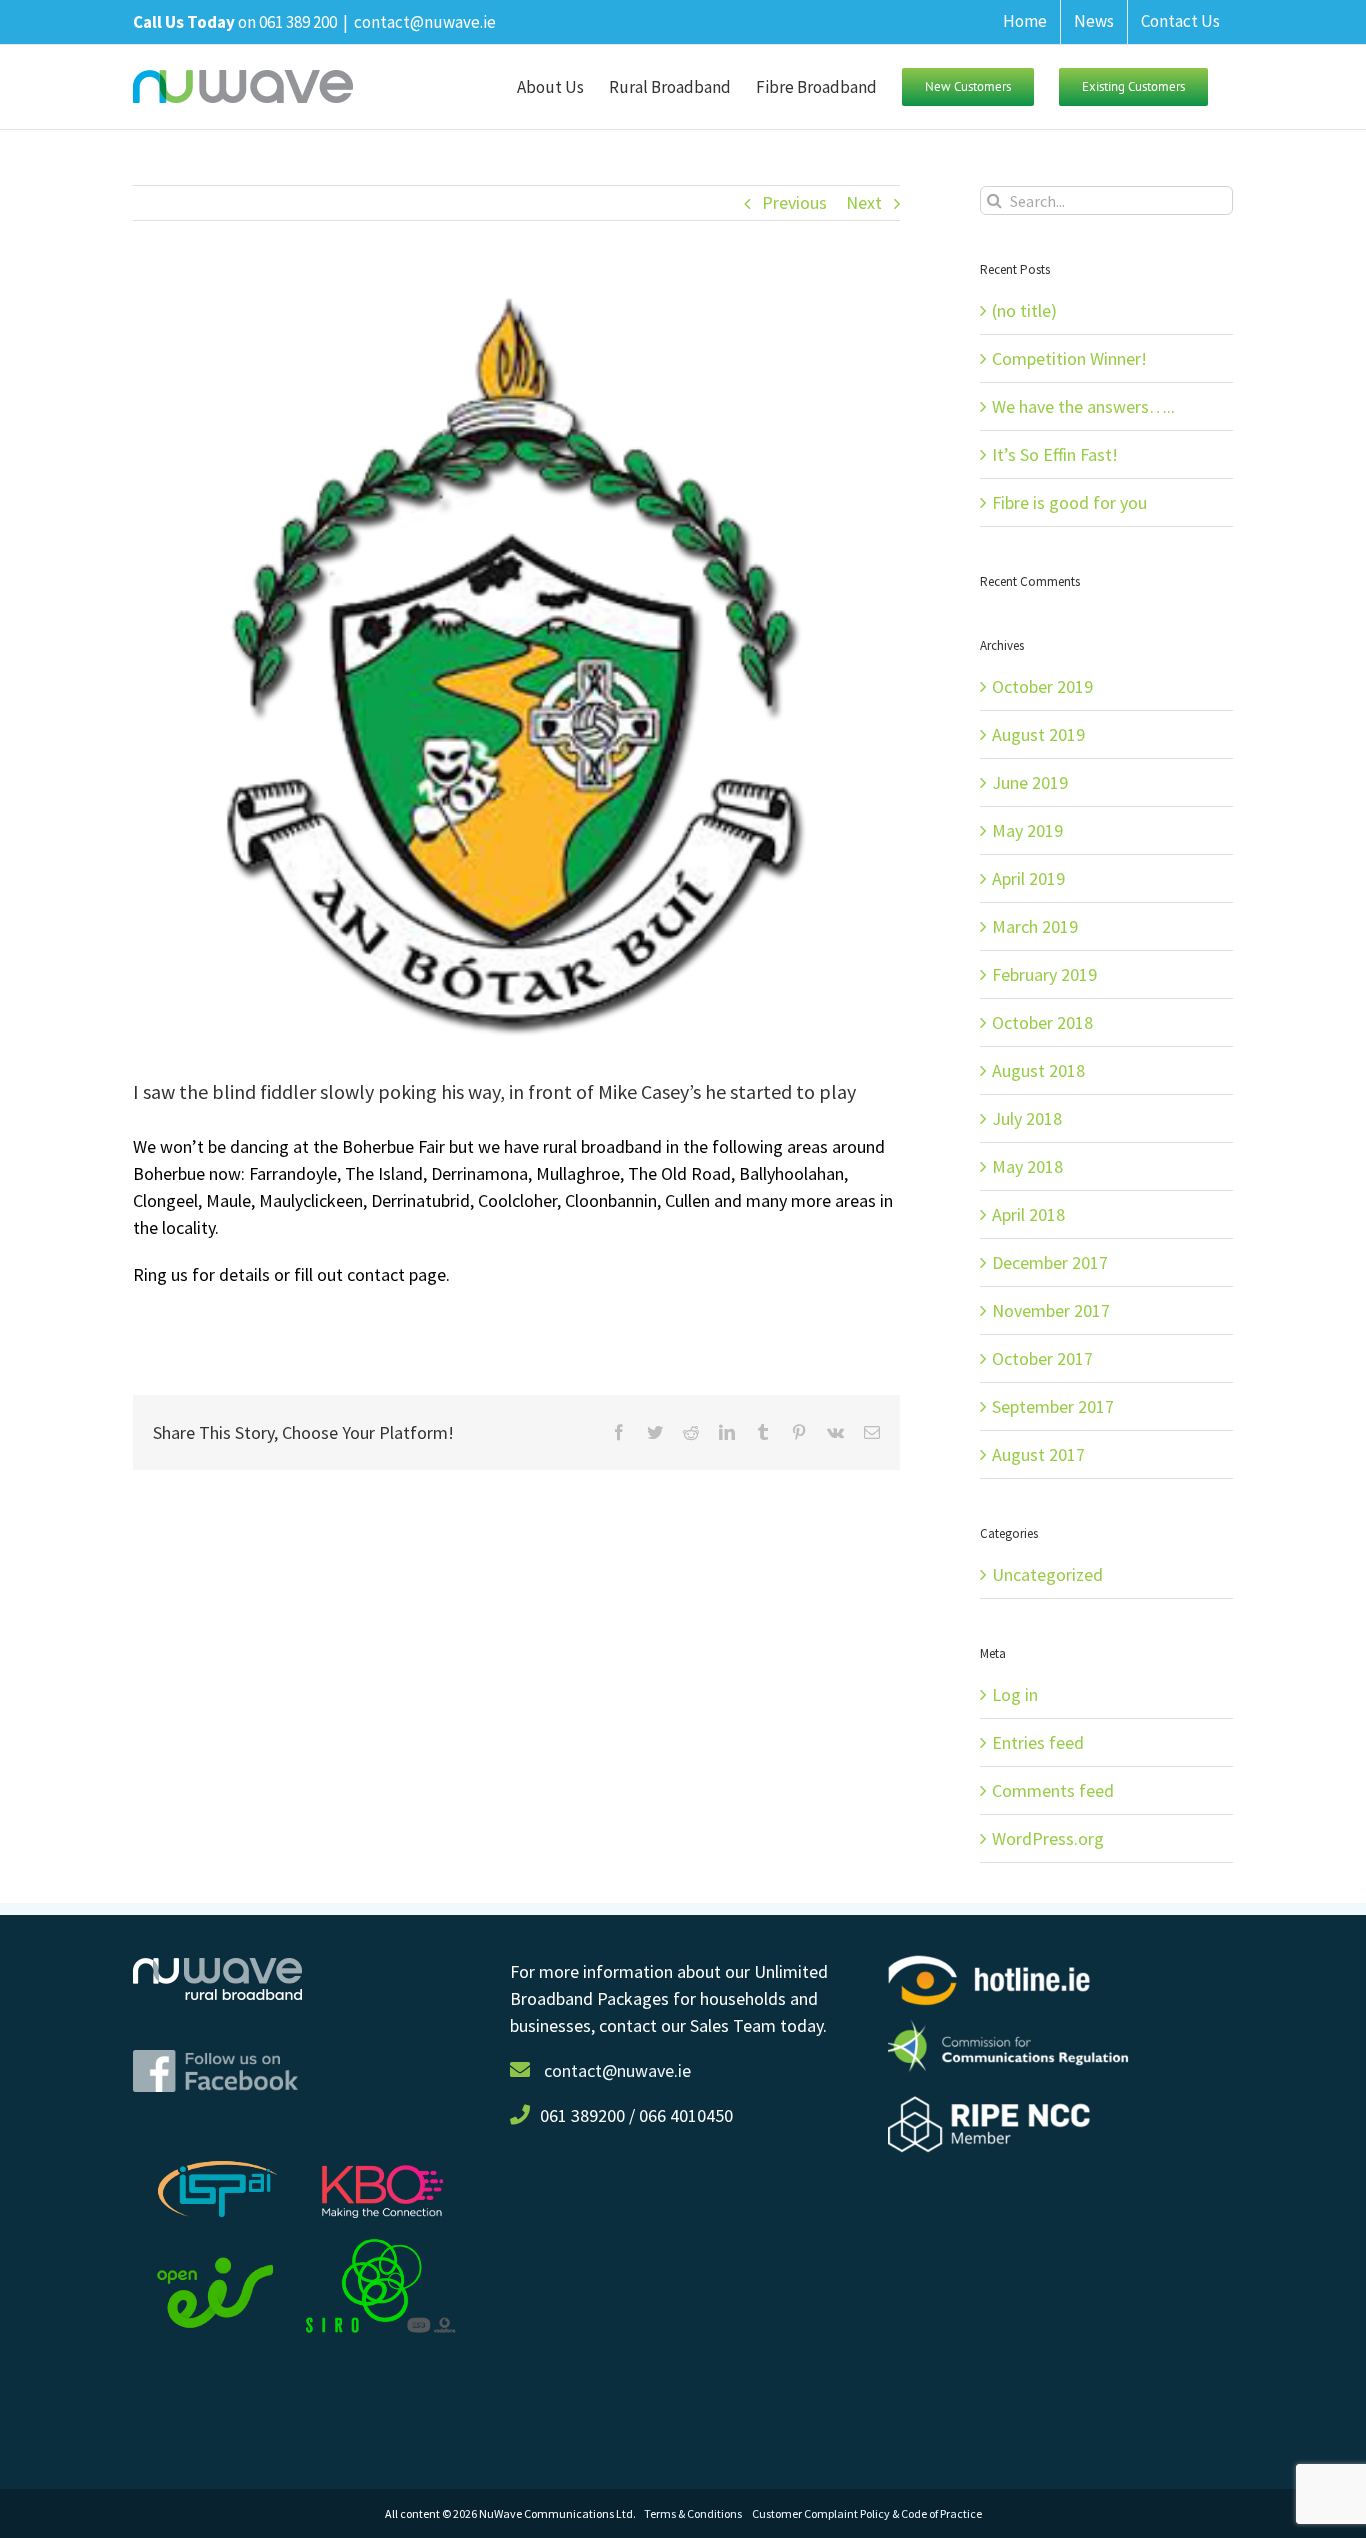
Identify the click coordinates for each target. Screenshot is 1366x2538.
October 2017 (1042, 1358)
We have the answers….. (1083, 406)
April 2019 (1028, 878)
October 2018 (1042, 1022)
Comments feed (1053, 1790)
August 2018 (1038, 1070)
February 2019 (1044, 974)
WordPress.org (1048, 1838)
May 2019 (1027, 830)
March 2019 (1035, 926)
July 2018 (1027, 1118)
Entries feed (1038, 1742)
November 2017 (1051, 1310)
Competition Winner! (1069, 358)
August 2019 (1038, 734)
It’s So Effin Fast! (1055, 454)
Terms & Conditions (698, 2513)
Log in (1015, 1694)
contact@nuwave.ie (425, 22)
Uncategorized (1047, 1574)
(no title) (1024, 310)
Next (864, 202)
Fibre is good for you (1069, 502)
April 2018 (1028, 1214)
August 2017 (1038, 1454)
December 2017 (1050, 1262)
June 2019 (1030, 782)
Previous (794, 202)
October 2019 (1042, 686)
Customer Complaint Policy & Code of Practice (867, 2513)
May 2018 (1027, 1166)
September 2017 (1053, 1406)
